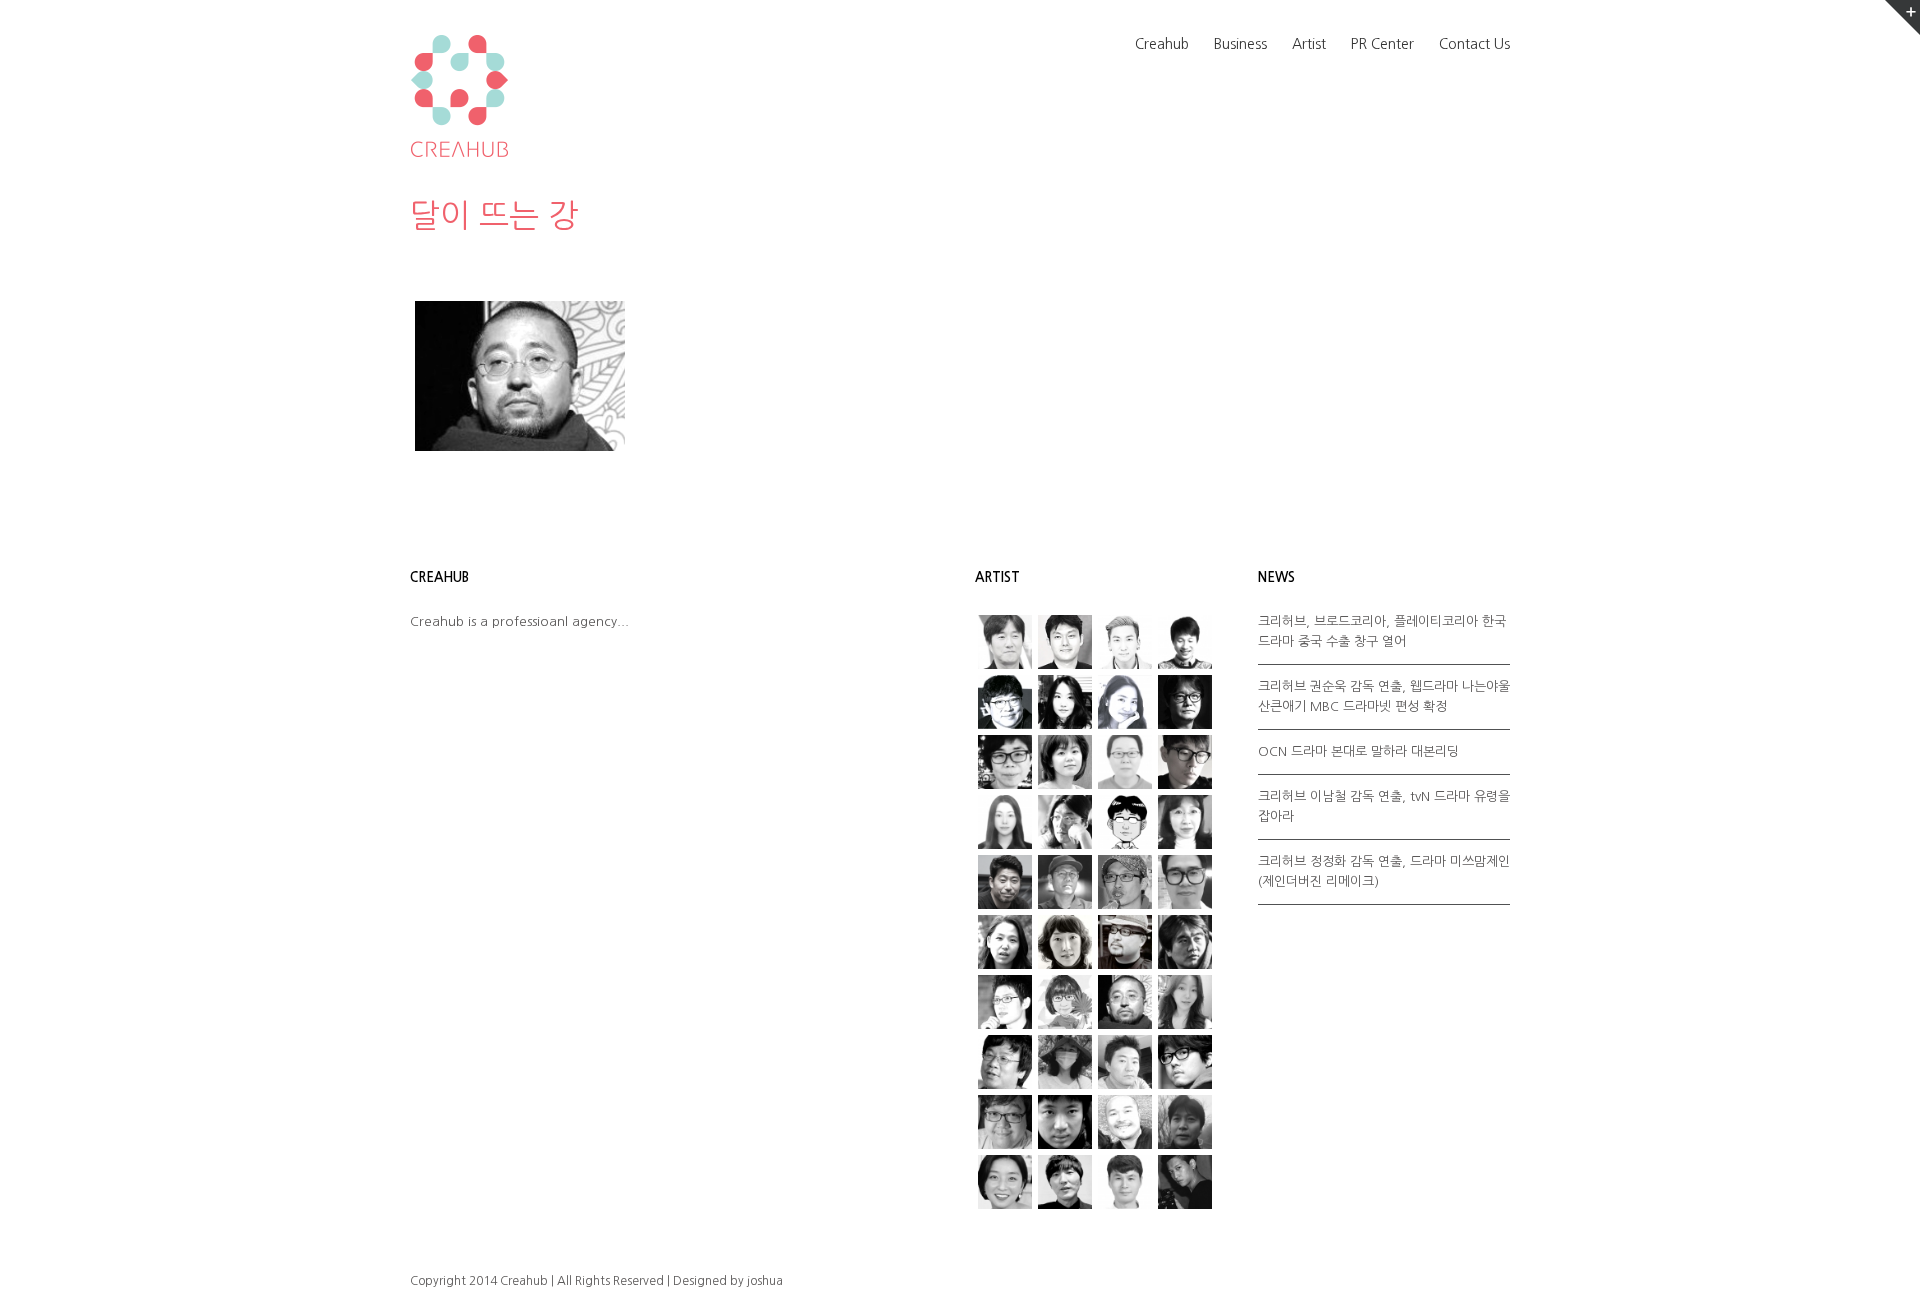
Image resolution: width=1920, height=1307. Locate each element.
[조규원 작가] (1005, 1122)
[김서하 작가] (1005, 822)
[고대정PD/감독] (1125, 1182)
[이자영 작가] (1065, 942)
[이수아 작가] (1005, 942)
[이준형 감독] (1125, 942)
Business (1240, 44)
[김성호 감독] (1065, 822)
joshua (765, 1281)
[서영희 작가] (1065, 702)
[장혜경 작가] (1065, 1062)
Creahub (1162, 44)
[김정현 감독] (1065, 642)
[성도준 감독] (1185, 942)
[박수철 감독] (1125, 882)
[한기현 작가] (1185, 1122)
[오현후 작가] (1185, 1002)
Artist (1309, 44)
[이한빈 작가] (1185, 642)
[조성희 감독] (1065, 1122)
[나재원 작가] (1125, 702)
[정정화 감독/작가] (1185, 1062)
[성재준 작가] (1005, 1002)
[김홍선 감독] (1005, 882)
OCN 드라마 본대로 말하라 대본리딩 (1358, 751)
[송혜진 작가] (1065, 1002)
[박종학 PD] (1065, 1182)
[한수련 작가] (1005, 1182)
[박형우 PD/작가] (1125, 642)
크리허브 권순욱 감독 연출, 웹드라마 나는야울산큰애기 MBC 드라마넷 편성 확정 (1384, 696)
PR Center (1382, 44)
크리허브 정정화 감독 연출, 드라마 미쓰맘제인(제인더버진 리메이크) (1384, 871)
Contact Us (1474, 44)
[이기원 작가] (1005, 1062)
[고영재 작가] (1005, 762)
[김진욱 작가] (1125, 822)
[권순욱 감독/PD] (1185, 1182)
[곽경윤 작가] (1185, 762)
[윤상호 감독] (1125, 1002)
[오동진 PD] (1185, 702)
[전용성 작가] (1125, 1062)
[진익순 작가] (1125, 1122)
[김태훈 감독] (1065, 882)
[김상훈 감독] (1005, 702)
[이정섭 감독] (1005, 642)
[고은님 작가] (1065, 762)
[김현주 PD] (1185, 822)
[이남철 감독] (1185, 882)
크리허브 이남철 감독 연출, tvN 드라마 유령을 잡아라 (1384, 806)
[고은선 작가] (1125, 762)
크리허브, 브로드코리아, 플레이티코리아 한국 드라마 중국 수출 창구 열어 (1382, 631)
